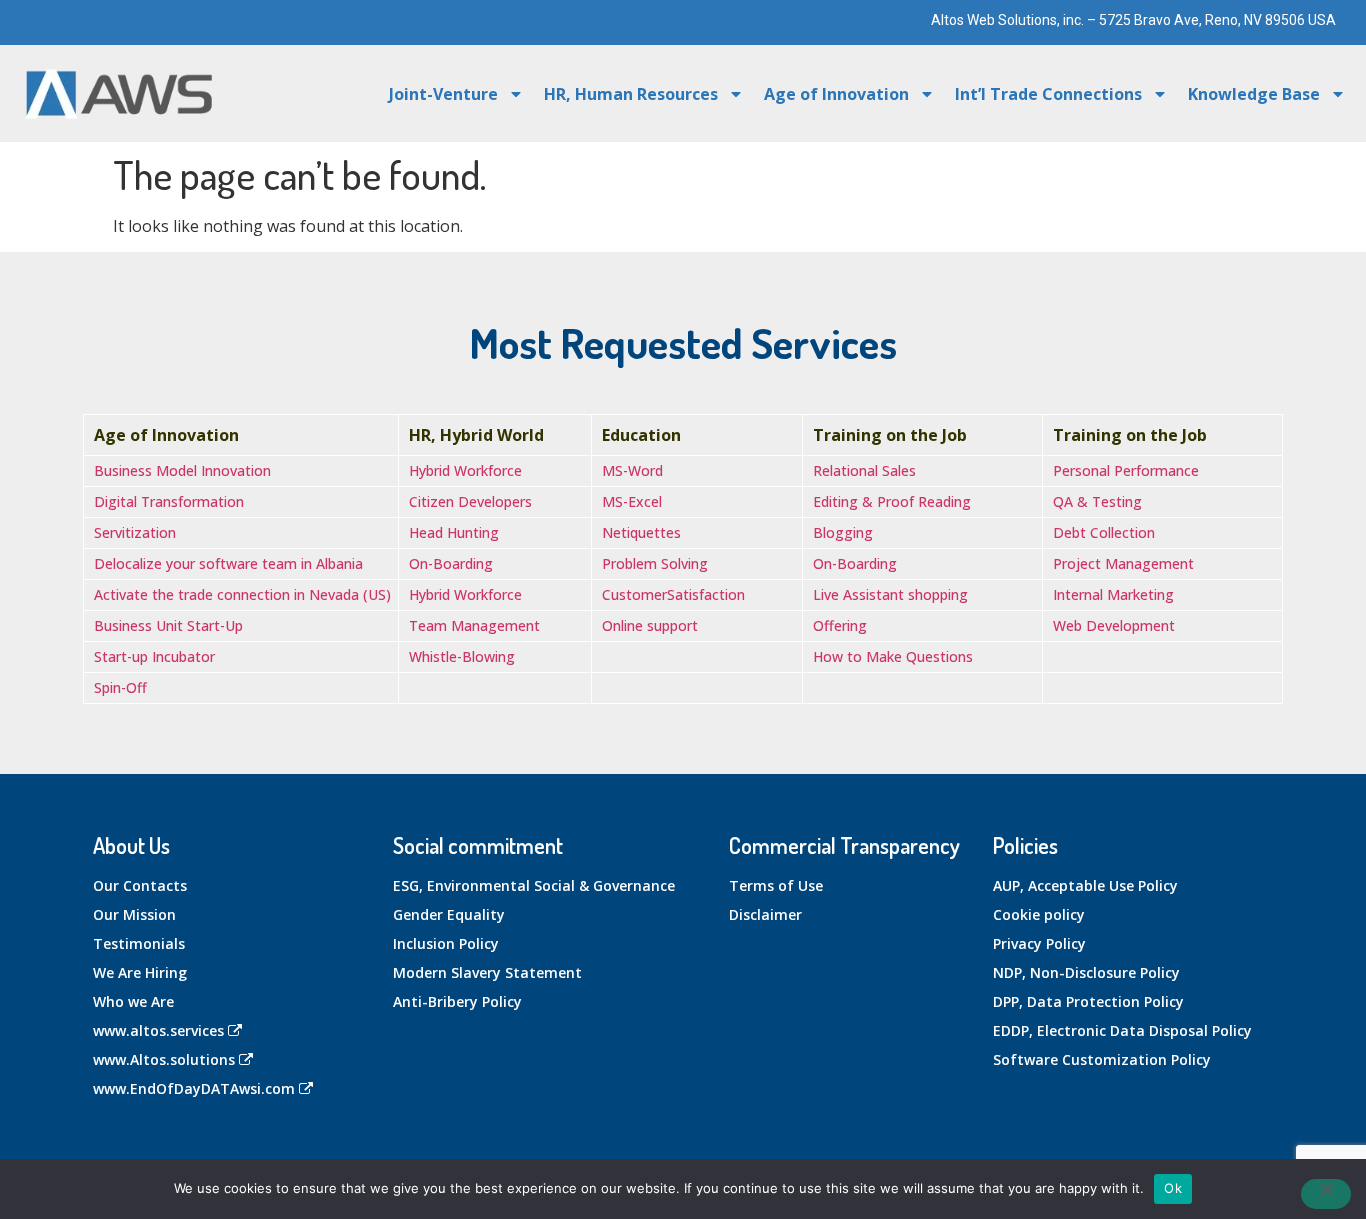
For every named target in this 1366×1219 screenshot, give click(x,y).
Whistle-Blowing (462, 656)
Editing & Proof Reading (892, 501)
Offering (840, 625)
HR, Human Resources (631, 94)
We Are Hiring (140, 972)
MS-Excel (632, 501)
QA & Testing (1097, 501)
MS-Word (632, 470)
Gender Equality (449, 914)
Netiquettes (641, 532)
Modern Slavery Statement (487, 972)
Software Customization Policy (1102, 1059)
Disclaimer (765, 914)
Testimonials (139, 943)
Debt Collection (1104, 532)
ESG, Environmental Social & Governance (534, 885)
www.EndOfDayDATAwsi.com (194, 1088)
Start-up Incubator (154, 656)
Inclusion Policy (446, 943)
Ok (1173, 1188)
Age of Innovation (836, 94)
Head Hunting (454, 532)
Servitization (135, 532)
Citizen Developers (470, 501)
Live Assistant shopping (890, 594)
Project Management (1123, 563)
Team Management (474, 625)
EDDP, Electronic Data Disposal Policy (1122, 1030)
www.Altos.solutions (164, 1059)
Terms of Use (776, 885)
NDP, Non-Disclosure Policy (1086, 972)
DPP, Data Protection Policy (1088, 1001)
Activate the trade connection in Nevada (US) (242, 594)
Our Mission (134, 914)
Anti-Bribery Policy (457, 1001)
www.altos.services (158, 1030)
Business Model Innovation (182, 470)
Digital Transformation (169, 501)
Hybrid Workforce (465, 470)
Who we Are (133, 1001)
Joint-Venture (443, 94)
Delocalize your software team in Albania (228, 563)
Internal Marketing (1113, 594)
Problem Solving (655, 563)
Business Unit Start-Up (168, 625)
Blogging (843, 532)
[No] (1326, 1194)
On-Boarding (451, 563)
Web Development (1114, 625)
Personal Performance (1126, 470)
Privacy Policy (1039, 943)
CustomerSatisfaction (673, 594)
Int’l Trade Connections (1048, 94)
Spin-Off (120, 687)
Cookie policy (1039, 914)
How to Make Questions (893, 656)
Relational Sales (864, 470)
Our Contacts (140, 885)
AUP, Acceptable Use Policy (1085, 885)
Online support (650, 625)
